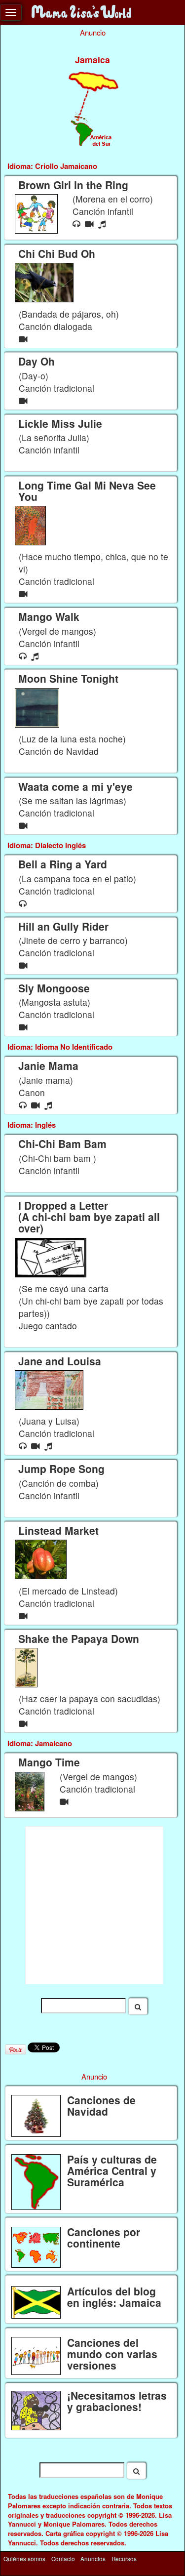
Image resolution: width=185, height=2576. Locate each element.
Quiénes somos (24, 2559)
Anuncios (93, 2559)
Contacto (63, 2559)
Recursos (124, 2559)
